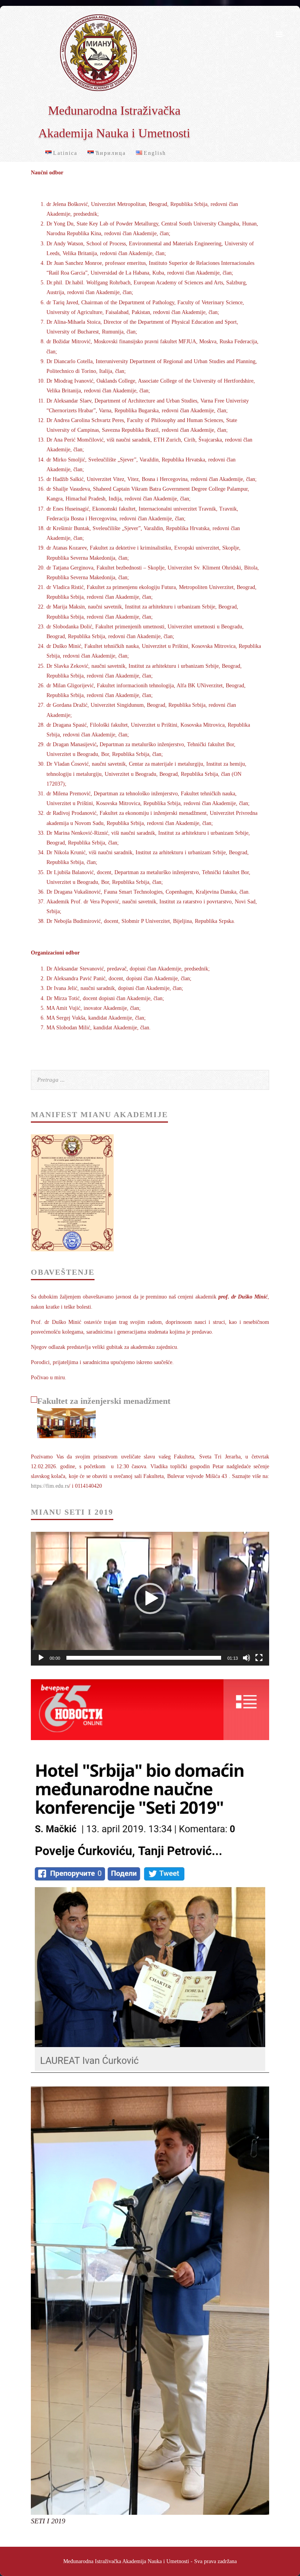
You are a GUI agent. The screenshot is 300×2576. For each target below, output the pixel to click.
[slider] (144, 1658)
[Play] (41, 1658)
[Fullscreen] (259, 1658)
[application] (150, 1599)
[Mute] (246, 1658)
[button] (150, 1598)
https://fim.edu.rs (50, 1486)
